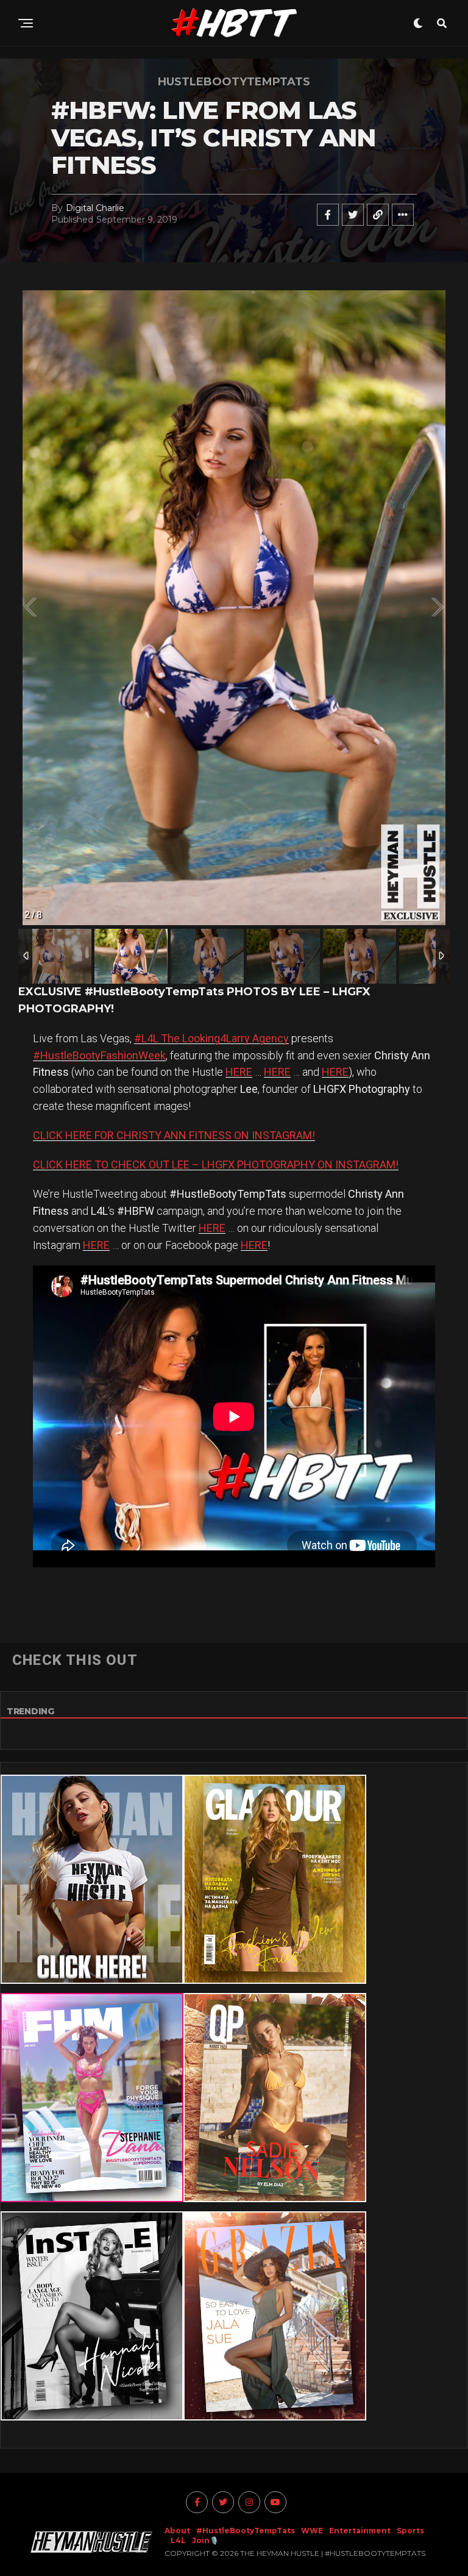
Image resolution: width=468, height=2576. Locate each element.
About (177, 2531)
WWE (312, 2531)
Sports (410, 2531)
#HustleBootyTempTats (246, 2531)
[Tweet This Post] (353, 215)
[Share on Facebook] (328, 215)
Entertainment (360, 2531)
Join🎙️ (205, 2540)
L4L (178, 2540)
